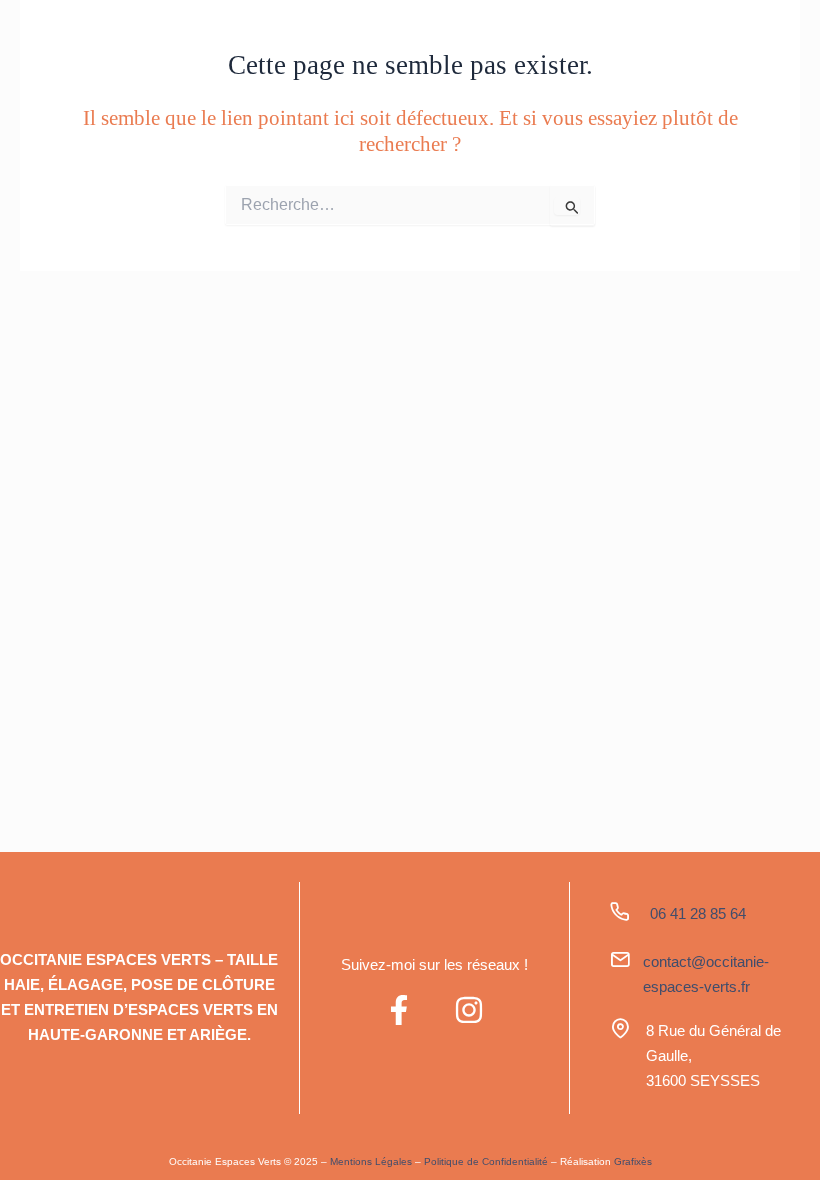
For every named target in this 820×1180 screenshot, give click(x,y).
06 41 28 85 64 (698, 913)
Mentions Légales (371, 1161)
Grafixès (633, 1161)
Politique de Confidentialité (486, 1161)
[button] (734, 41)
